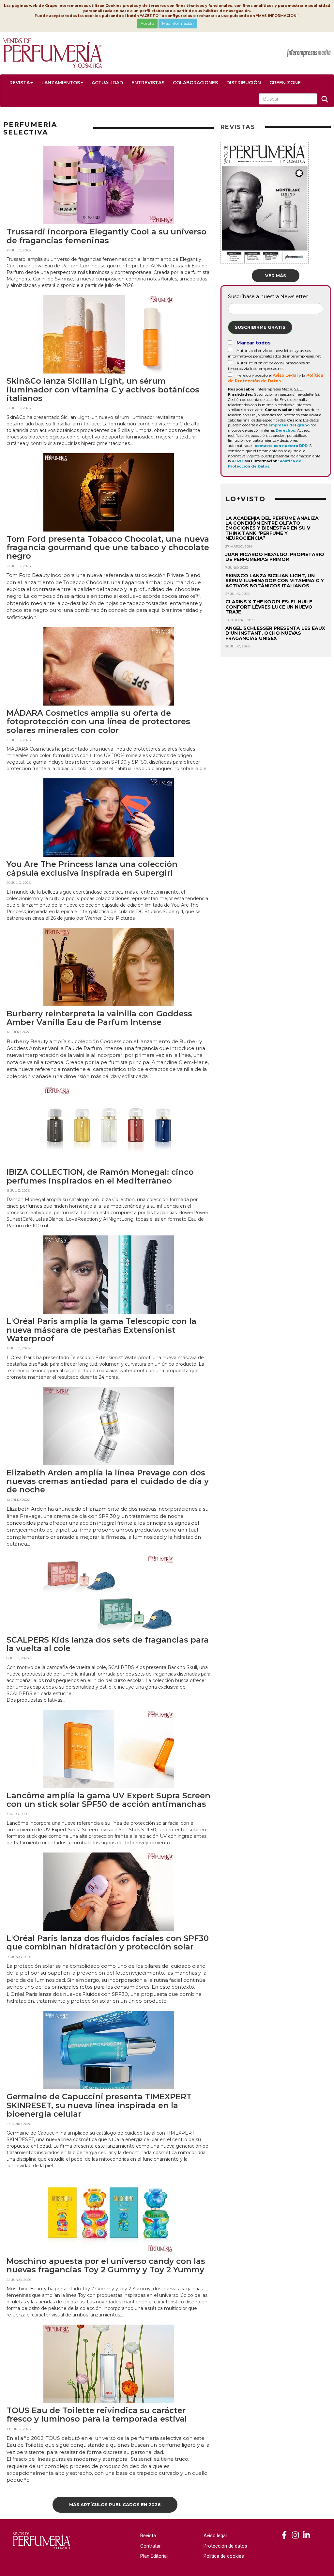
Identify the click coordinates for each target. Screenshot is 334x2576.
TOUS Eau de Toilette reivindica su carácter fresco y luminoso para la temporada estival (97, 2415)
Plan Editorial (154, 2556)
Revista (20, 83)
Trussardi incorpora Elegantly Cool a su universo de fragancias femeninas (106, 236)
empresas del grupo (289, 425)
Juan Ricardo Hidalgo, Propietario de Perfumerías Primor (275, 557)
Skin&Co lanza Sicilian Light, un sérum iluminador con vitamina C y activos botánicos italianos (103, 390)
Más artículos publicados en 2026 (115, 2504)
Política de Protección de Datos (265, 464)
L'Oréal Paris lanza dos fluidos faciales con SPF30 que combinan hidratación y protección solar (108, 1942)
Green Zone (285, 83)
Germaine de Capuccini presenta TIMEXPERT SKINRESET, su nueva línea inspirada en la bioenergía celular (99, 2105)
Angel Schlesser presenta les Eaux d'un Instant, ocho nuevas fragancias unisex (275, 633)
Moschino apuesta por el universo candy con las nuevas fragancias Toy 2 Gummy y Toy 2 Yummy (106, 2265)
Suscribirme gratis (260, 327)
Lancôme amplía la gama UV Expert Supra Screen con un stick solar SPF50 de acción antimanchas (108, 1800)
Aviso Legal (285, 375)
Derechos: (286, 430)
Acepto (147, 23)
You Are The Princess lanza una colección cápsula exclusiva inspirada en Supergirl (92, 868)
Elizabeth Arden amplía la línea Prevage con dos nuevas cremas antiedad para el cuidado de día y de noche (108, 1481)
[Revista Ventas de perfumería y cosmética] (284, 2535)
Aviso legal (215, 2536)
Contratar (151, 2546)
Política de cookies (224, 2556)
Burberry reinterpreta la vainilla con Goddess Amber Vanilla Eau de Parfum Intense (99, 1018)
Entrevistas (148, 83)
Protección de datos (225, 2546)
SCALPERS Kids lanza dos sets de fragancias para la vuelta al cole (108, 1644)
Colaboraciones (195, 83)
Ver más (276, 276)
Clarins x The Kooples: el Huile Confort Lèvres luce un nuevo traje (269, 607)
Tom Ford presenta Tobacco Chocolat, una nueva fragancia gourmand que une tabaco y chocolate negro (108, 548)
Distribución (244, 83)
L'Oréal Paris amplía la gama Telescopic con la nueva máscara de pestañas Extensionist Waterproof (101, 1330)
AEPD (237, 461)
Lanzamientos (61, 83)
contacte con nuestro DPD (281, 446)
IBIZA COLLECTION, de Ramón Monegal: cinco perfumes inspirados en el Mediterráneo (100, 1176)
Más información (178, 23)
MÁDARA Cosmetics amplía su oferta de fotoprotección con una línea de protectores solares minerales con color (98, 722)
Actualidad (107, 83)
